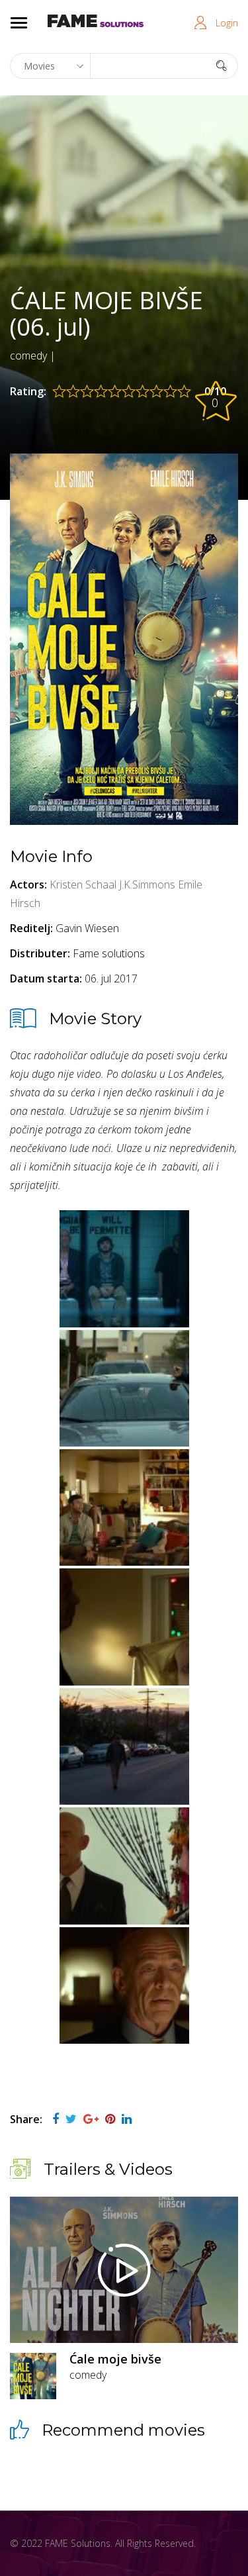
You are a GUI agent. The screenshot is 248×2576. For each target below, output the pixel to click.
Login (227, 23)
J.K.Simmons (147, 884)
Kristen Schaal (83, 884)
